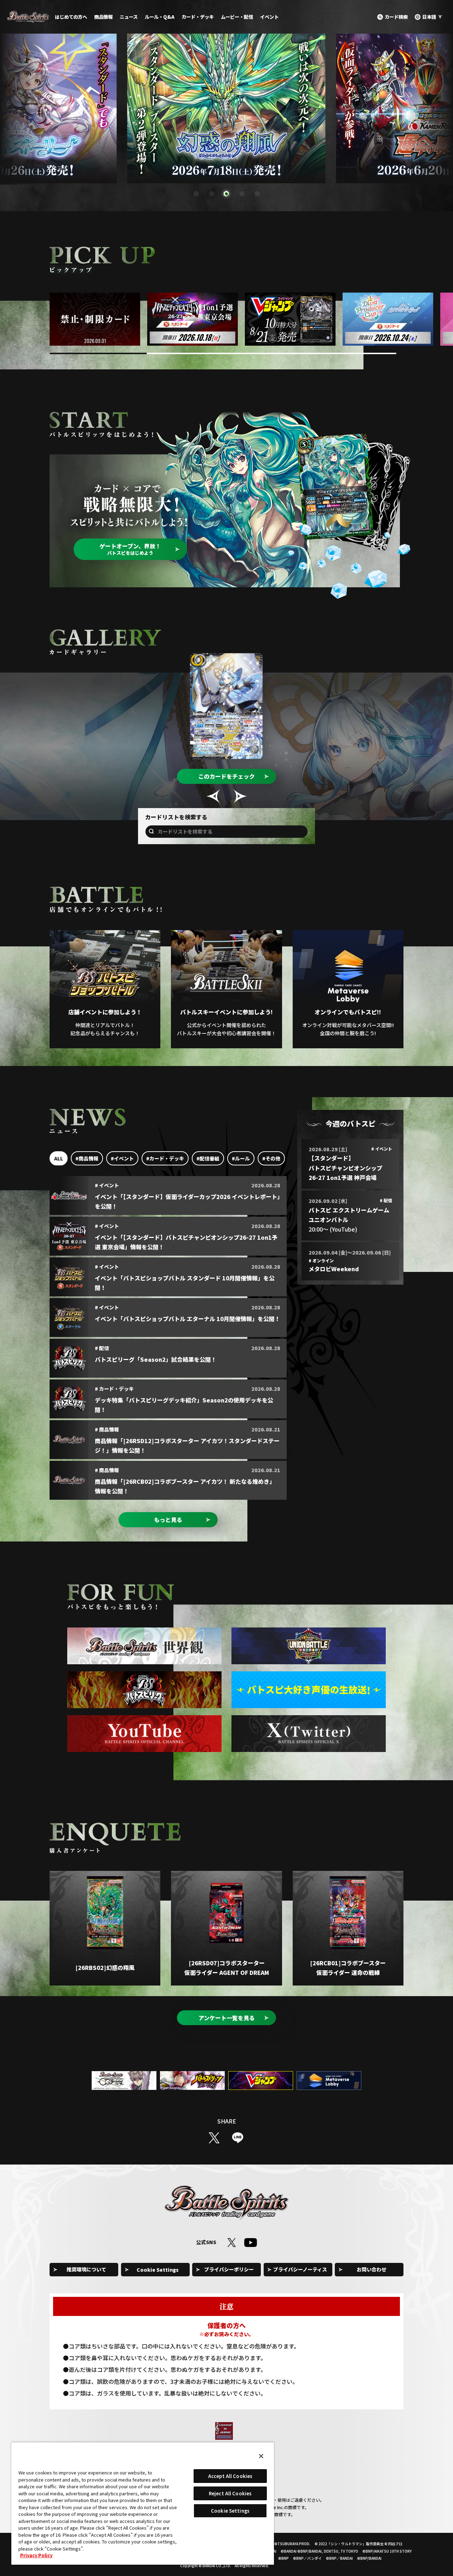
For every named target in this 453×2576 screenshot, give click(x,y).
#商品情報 (87, 1158)
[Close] (261, 2456)
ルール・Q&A (160, 17)
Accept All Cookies (230, 2476)
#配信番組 (208, 1158)
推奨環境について (86, 2269)
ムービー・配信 (237, 17)
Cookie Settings (158, 2270)
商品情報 (103, 17)
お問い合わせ (372, 2269)
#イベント (122, 1158)
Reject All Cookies (230, 2493)
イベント (269, 17)
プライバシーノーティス (300, 2269)
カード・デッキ (198, 17)
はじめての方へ (71, 17)
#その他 (271, 1158)
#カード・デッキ (165, 1158)
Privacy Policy (36, 2555)
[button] (196, 194)
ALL (59, 1158)
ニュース (129, 17)
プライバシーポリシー (229, 2269)
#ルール (241, 1158)
